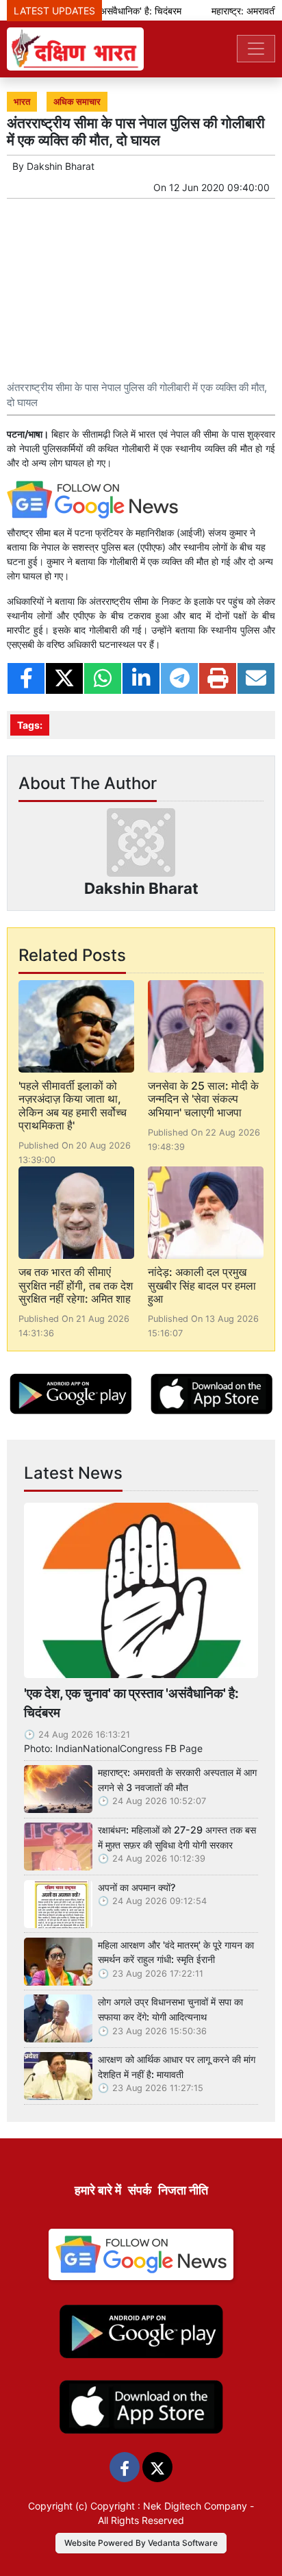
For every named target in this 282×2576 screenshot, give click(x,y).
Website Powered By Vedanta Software (141, 2543)
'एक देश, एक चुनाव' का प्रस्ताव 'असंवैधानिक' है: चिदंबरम (131, 1703)
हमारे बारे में (98, 2190)
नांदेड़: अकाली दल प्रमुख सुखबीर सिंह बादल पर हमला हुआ (202, 1285)
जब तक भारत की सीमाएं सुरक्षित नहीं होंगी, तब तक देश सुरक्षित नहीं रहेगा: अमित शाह (76, 1285)
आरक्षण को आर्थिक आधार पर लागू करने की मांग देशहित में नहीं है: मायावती (177, 2067)
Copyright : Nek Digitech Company (169, 2506)
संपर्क (140, 2190)
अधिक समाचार (77, 102)
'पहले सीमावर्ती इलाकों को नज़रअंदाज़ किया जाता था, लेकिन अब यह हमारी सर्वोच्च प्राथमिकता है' (73, 1105)
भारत (22, 102)
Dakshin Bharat (61, 166)
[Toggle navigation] (256, 49)
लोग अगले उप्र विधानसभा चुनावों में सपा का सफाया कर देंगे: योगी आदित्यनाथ (170, 2009)
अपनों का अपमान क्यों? (137, 1887)
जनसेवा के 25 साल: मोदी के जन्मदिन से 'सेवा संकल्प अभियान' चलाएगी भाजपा (203, 1099)
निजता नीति (183, 2190)
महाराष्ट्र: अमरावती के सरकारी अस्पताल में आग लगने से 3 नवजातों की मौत (177, 1780)
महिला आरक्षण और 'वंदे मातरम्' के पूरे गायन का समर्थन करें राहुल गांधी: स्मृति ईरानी (176, 1952)
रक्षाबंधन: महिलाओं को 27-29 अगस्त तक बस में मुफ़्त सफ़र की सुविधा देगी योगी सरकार (177, 1837)
